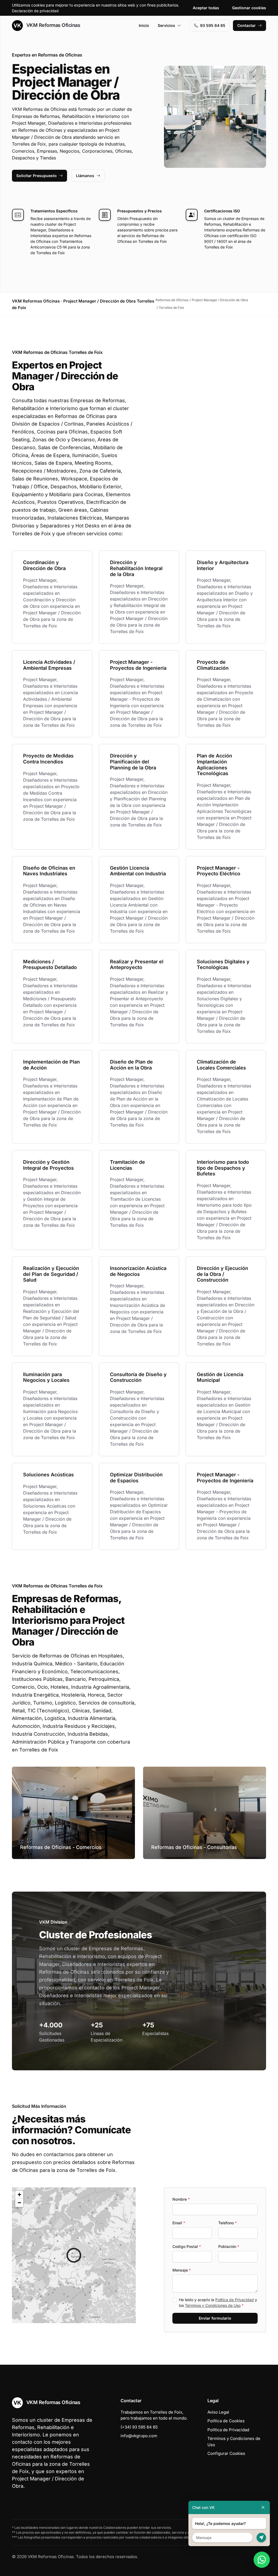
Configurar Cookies (226, 2453)
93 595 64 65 (213, 25)
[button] (74, 2255)
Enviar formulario (215, 2318)
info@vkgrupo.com (139, 2436)
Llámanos (85, 176)
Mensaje (182, 2270)
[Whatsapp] (262, 2560)
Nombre (181, 2199)
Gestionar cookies (249, 8)
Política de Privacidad (235, 2300)
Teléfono (228, 2223)
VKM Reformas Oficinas (53, 25)
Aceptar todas (206, 8)
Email (179, 2223)
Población (229, 2246)
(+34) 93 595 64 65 (139, 2427)
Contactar (247, 25)
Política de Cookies (226, 2421)
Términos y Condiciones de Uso (213, 2305)
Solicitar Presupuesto (37, 176)
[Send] (261, 2538)
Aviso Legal (218, 2412)
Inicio (144, 25)
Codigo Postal (187, 2246)
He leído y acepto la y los (218, 2303)
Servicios (166, 25)
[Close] (263, 2507)
